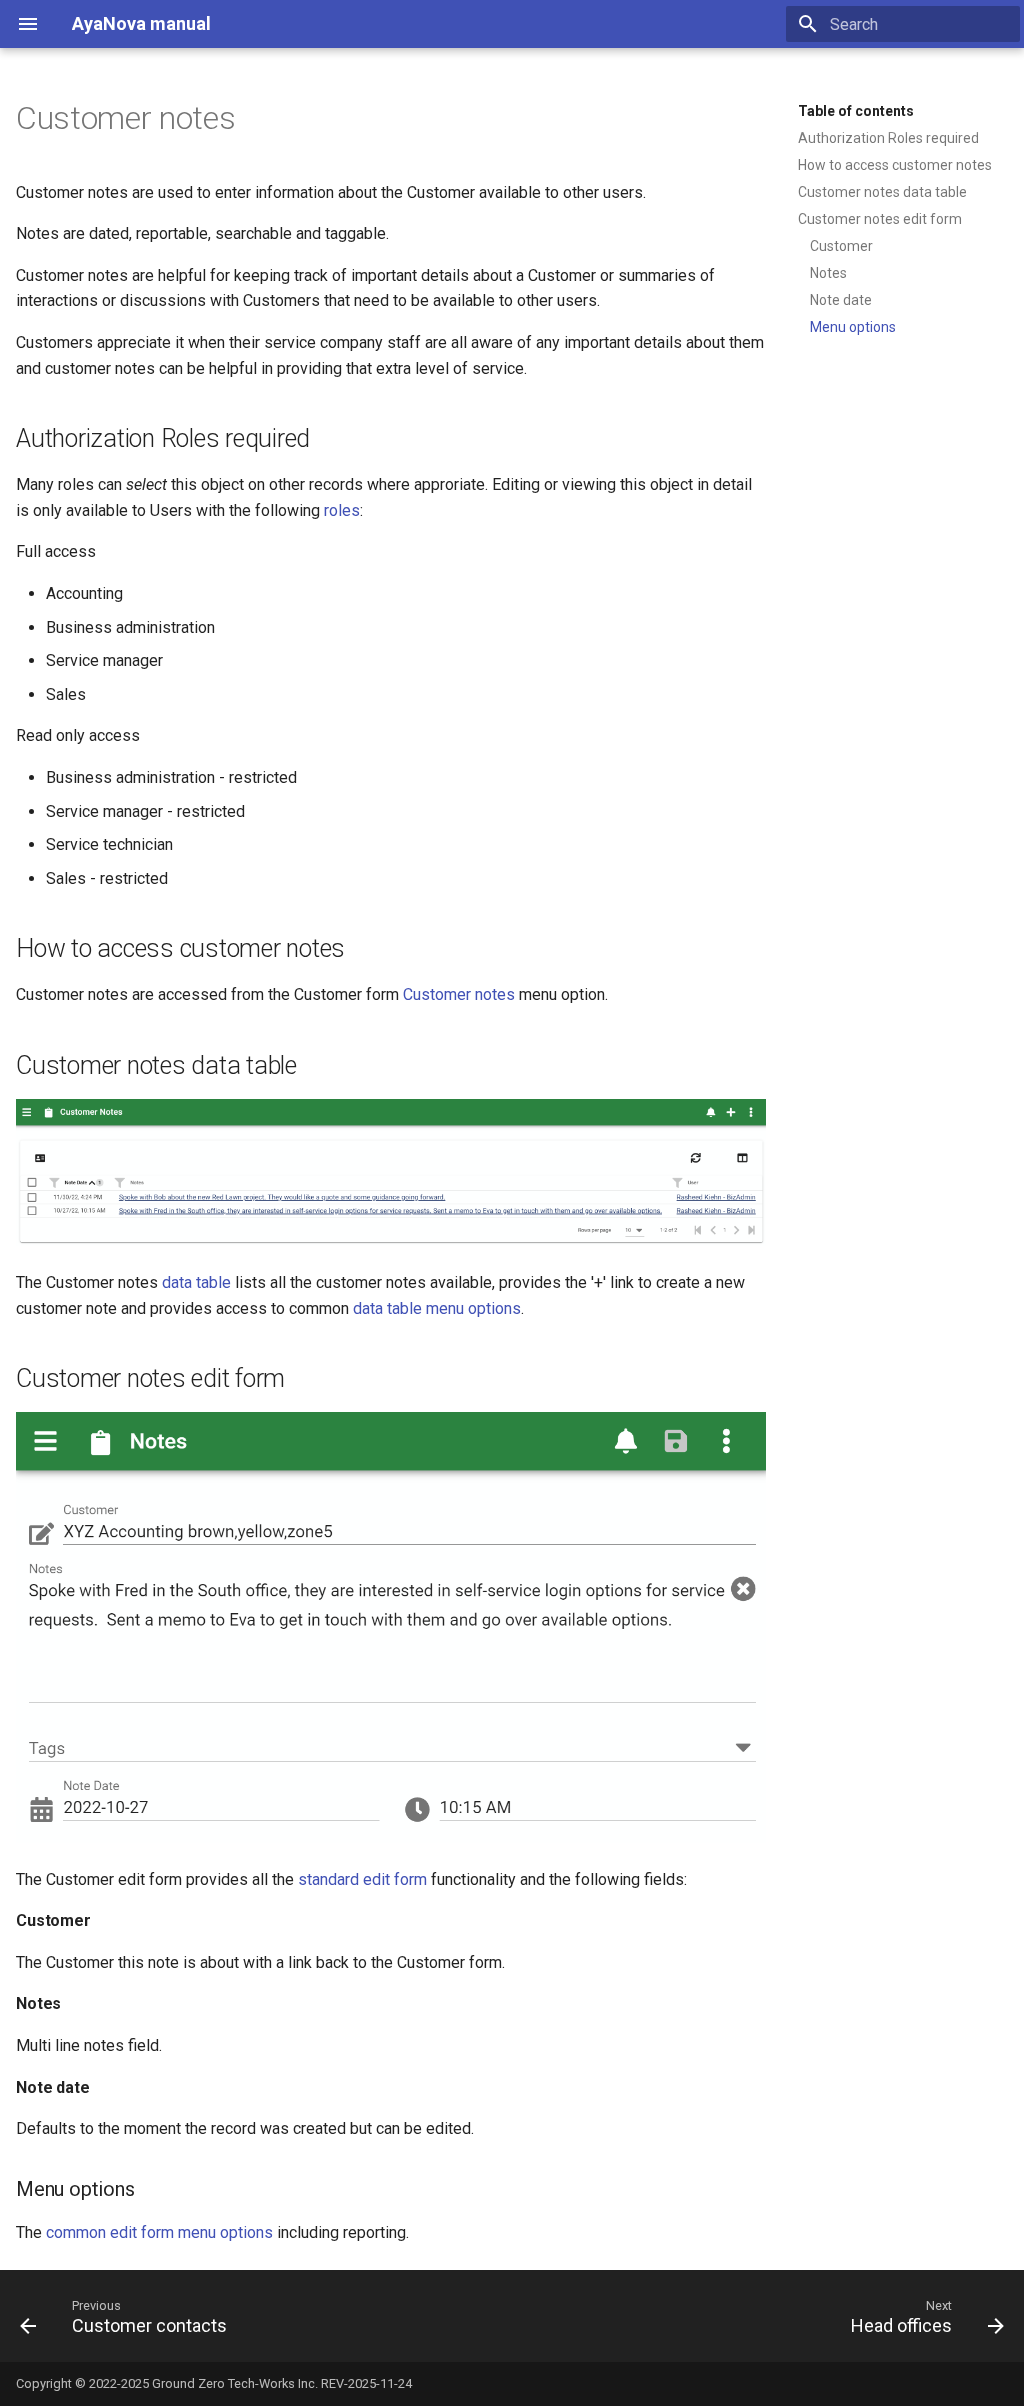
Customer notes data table (882, 192)
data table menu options (437, 1308)
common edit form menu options (159, 2232)
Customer (841, 246)
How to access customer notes (895, 165)
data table (196, 1282)
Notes (828, 273)
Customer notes (459, 994)
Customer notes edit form (880, 219)
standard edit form (362, 1879)
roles (342, 510)
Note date (841, 300)
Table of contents (856, 111)
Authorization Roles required (888, 138)
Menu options (853, 327)
